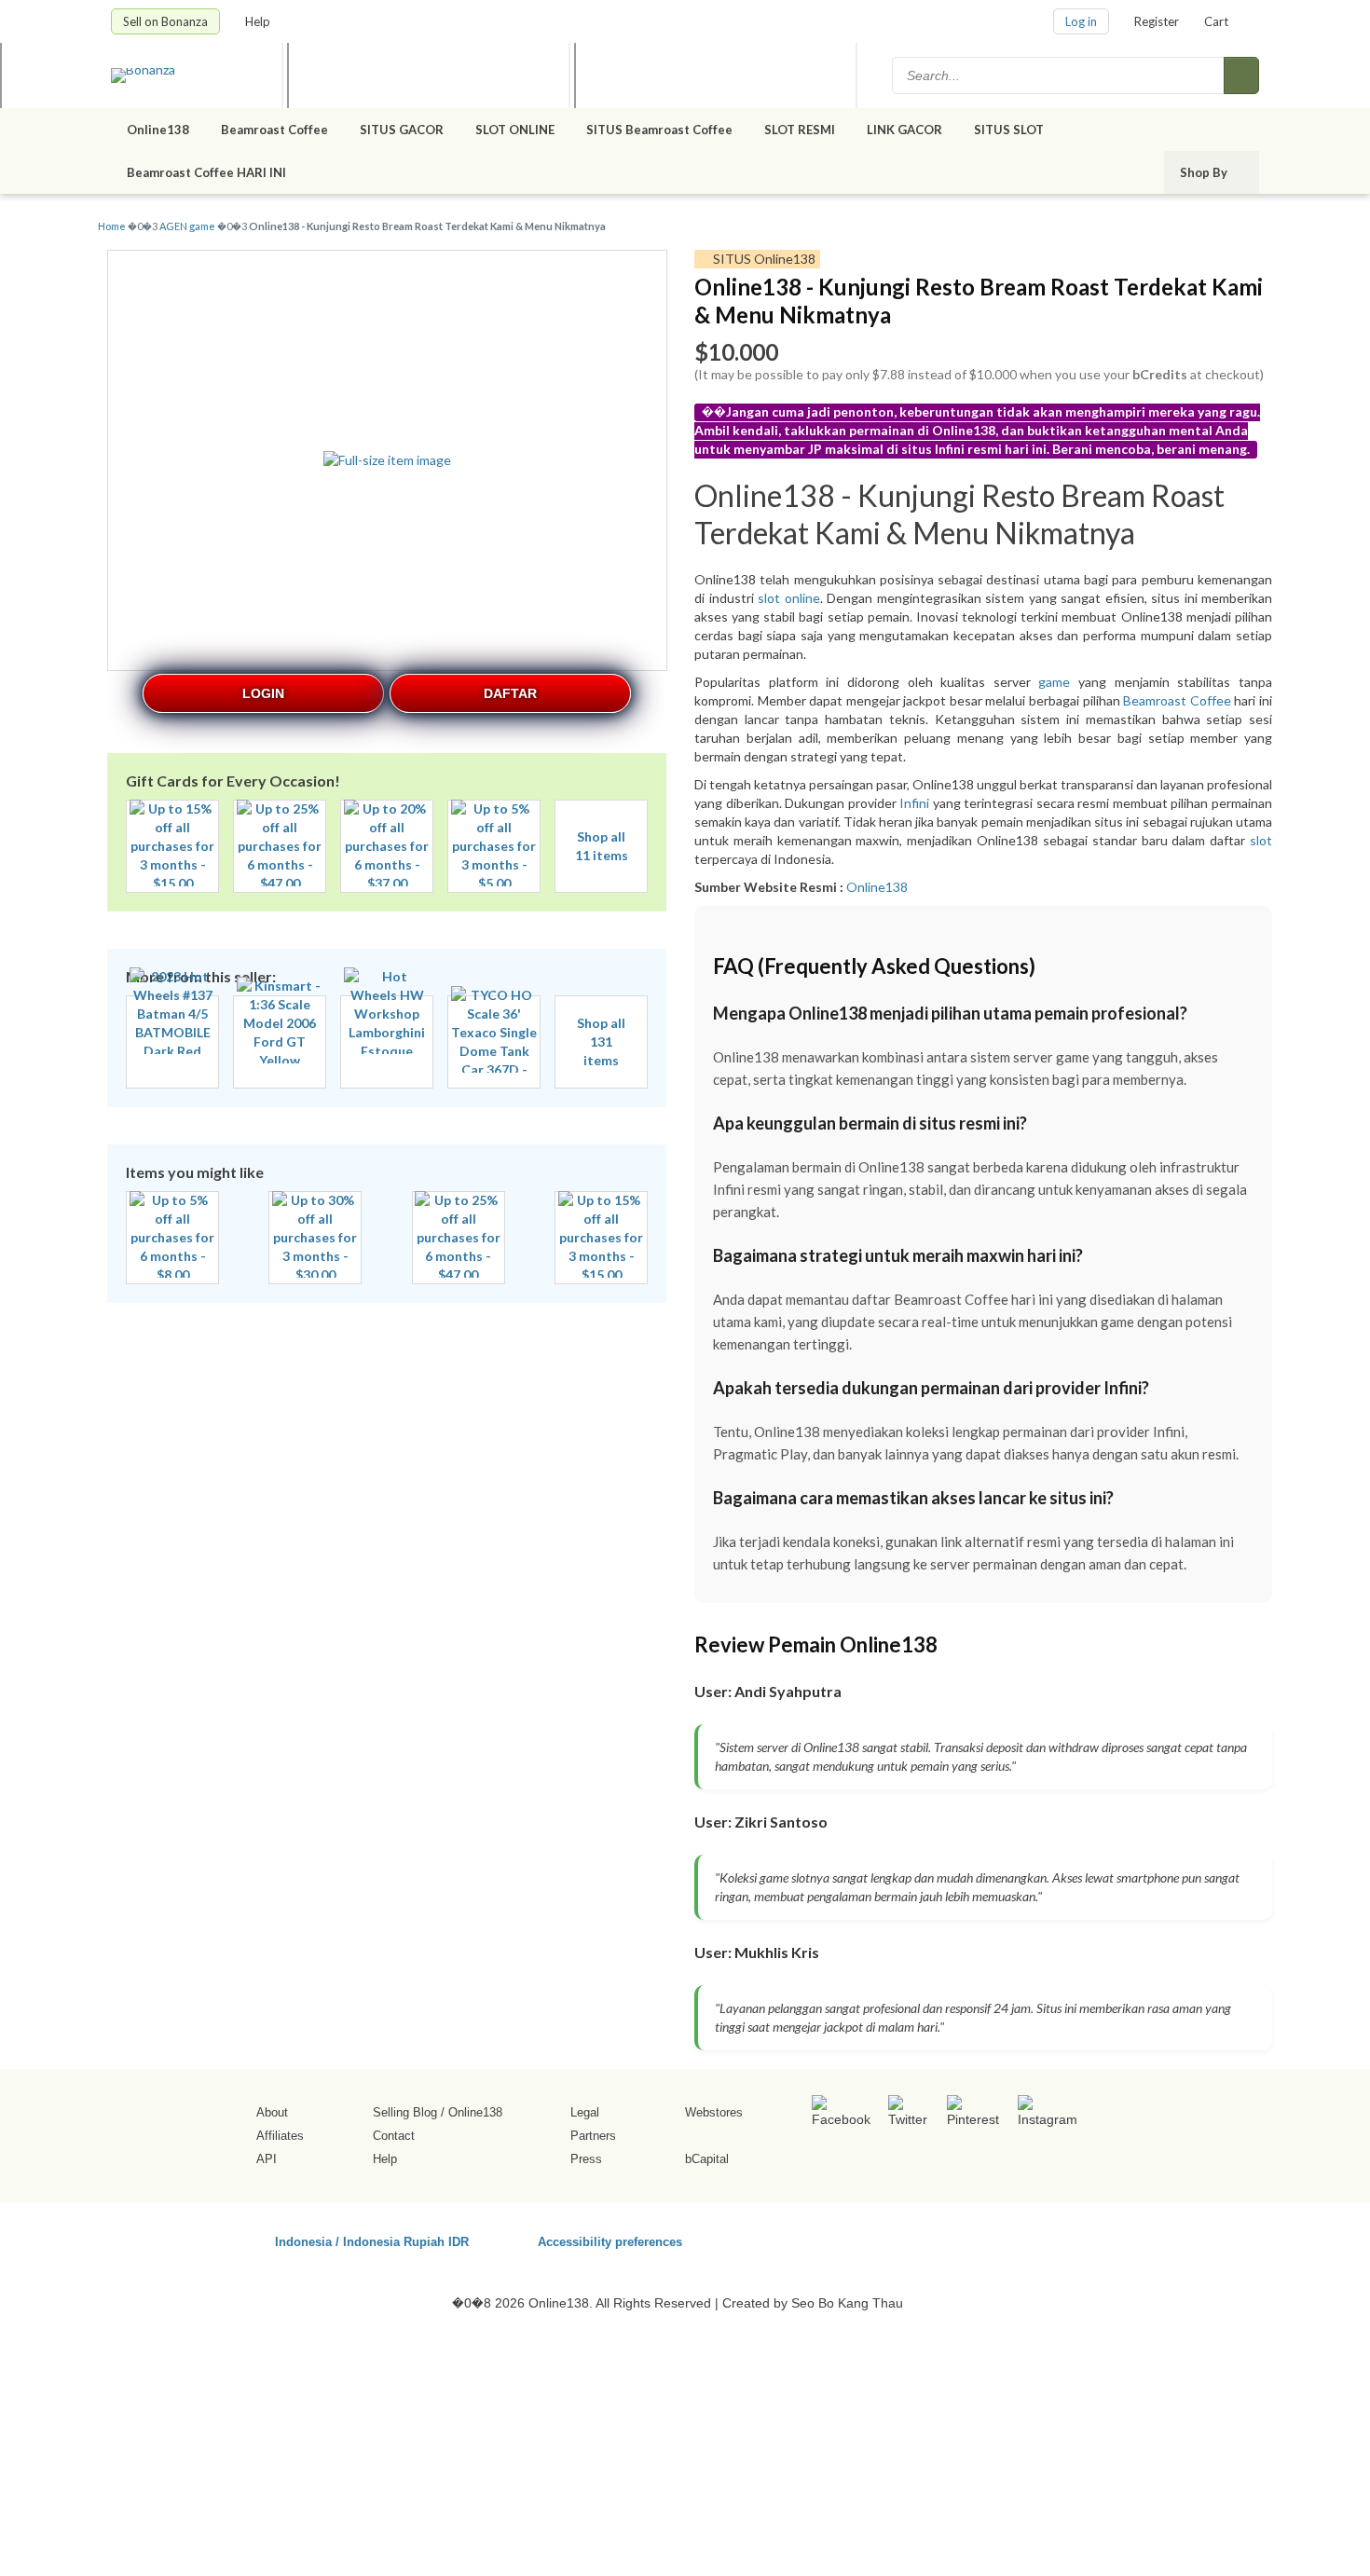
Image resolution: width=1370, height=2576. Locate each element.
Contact (394, 2136)
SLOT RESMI (800, 130)
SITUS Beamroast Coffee (659, 130)
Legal (585, 2112)
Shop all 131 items (601, 1041)
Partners (593, 2136)
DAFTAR (510, 693)
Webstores (714, 2112)
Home (112, 226)
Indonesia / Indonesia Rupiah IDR (372, 2241)
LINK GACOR (904, 130)
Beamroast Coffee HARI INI (208, 172)
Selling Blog (405, 2112)
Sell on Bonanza (165, 21)
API (267, 2159)
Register (1157, 21)
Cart (1216, 21)
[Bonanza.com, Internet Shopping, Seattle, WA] (992, 2239)
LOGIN (263, 693)
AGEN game (187, 226)
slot (1261, 840)
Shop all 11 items (602, 846)
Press (586, 2159)
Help (259, 21)
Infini (914, 803)
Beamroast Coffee (274, 130)
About (272, 2112)
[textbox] (1060, 75)
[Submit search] (1241, 75)
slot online (789, 598)
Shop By (1205, 172)
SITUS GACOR (402, 130)
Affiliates (280, 2136)
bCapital (707, 2159)
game (1054, 682)
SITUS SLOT (1009, 130)
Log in (1081, 21)
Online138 (158, 130)
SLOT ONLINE (515, 130)
